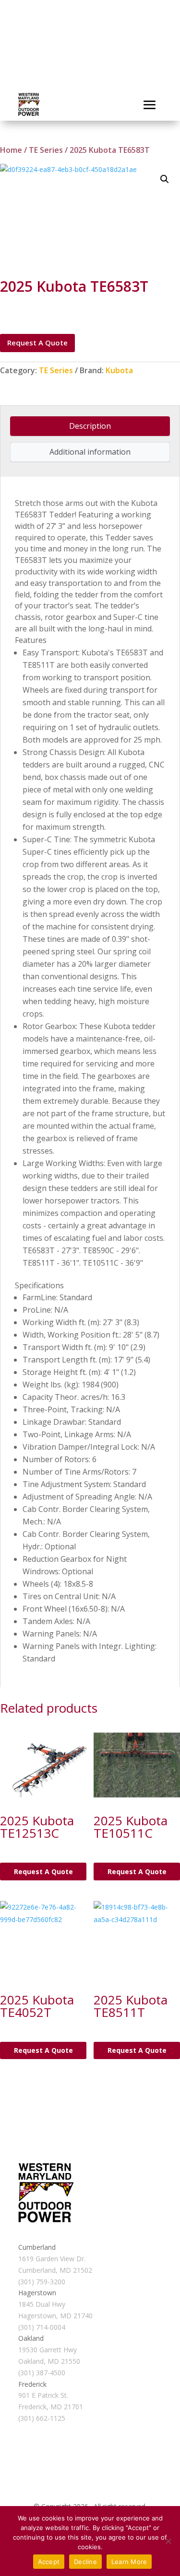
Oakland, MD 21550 (49, 2361)
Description (90, 426)
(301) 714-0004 (42, 2327)
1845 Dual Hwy (42, 2304)
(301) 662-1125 (42, 2418)
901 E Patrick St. (43, 2395)
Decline (85, 2562)
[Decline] (168, 2541)
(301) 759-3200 (42, 2282)
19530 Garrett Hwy (48, 2350)
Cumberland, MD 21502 (55, 2270)
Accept (49, 2562)
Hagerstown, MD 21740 (55, 2316)
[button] (165, 179)
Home (11, 150)
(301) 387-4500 (42, 2373)
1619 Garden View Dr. (52, 2259)
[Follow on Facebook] (26, 2230)
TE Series (46, 150)
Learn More (129, 2562)
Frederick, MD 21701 (51, 2407)
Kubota (119, 370)
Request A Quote (37, 343)
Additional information (90, 452)
